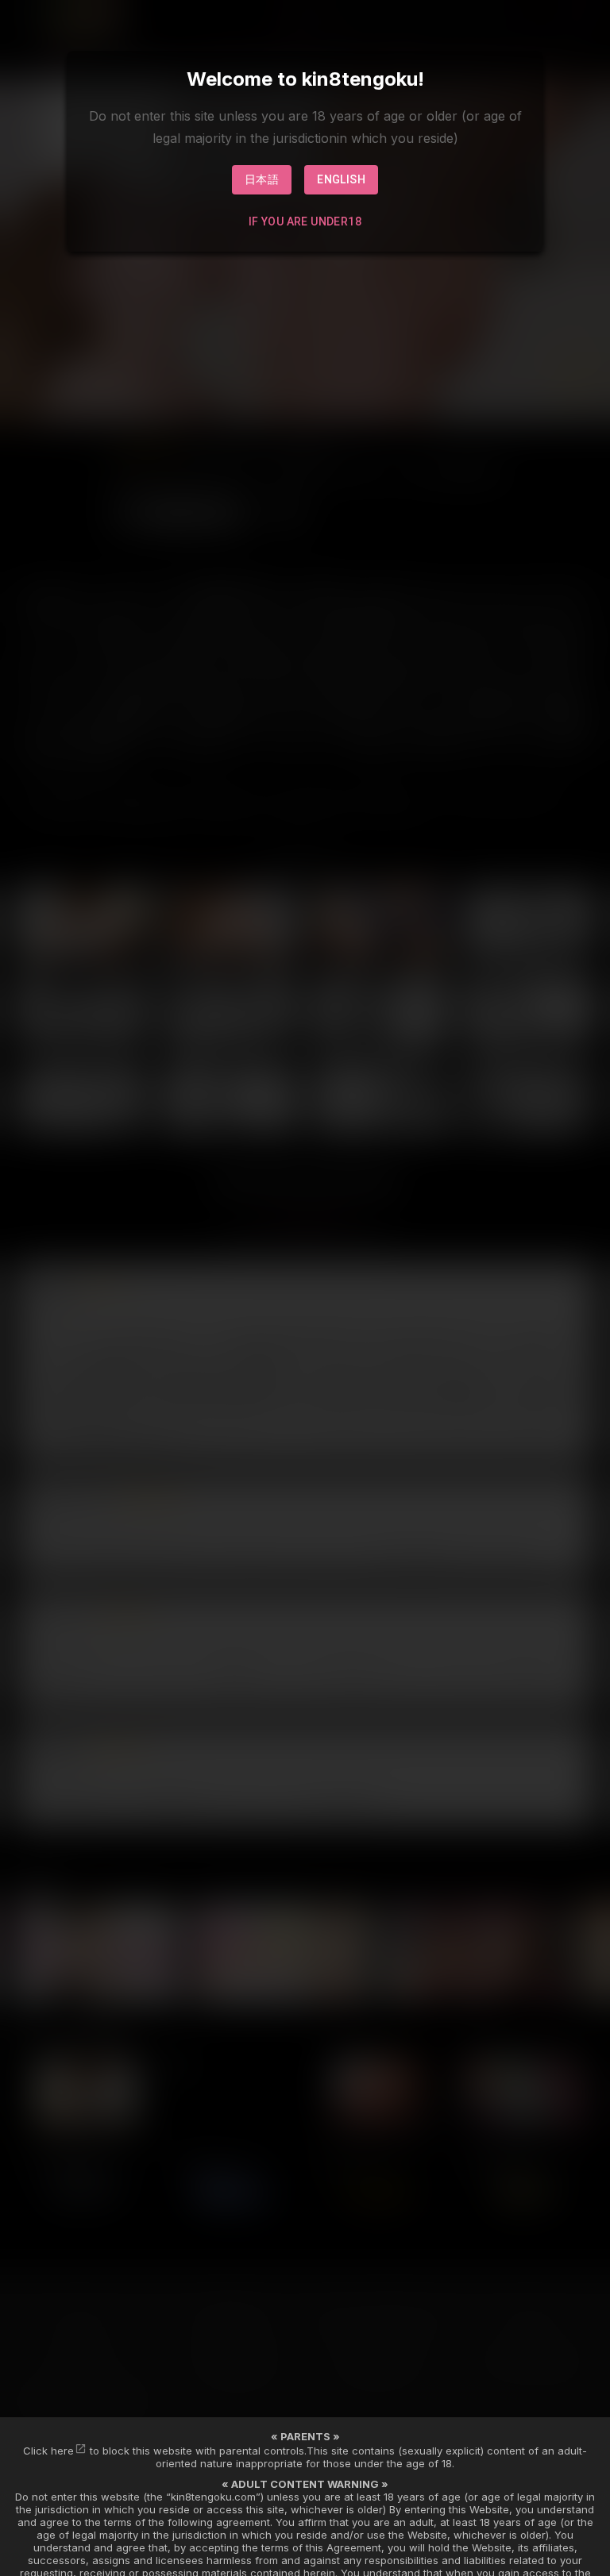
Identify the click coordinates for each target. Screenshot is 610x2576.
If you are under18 (305, 221)
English (341, 179)
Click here (48, 2451)
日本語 (262, 179)
